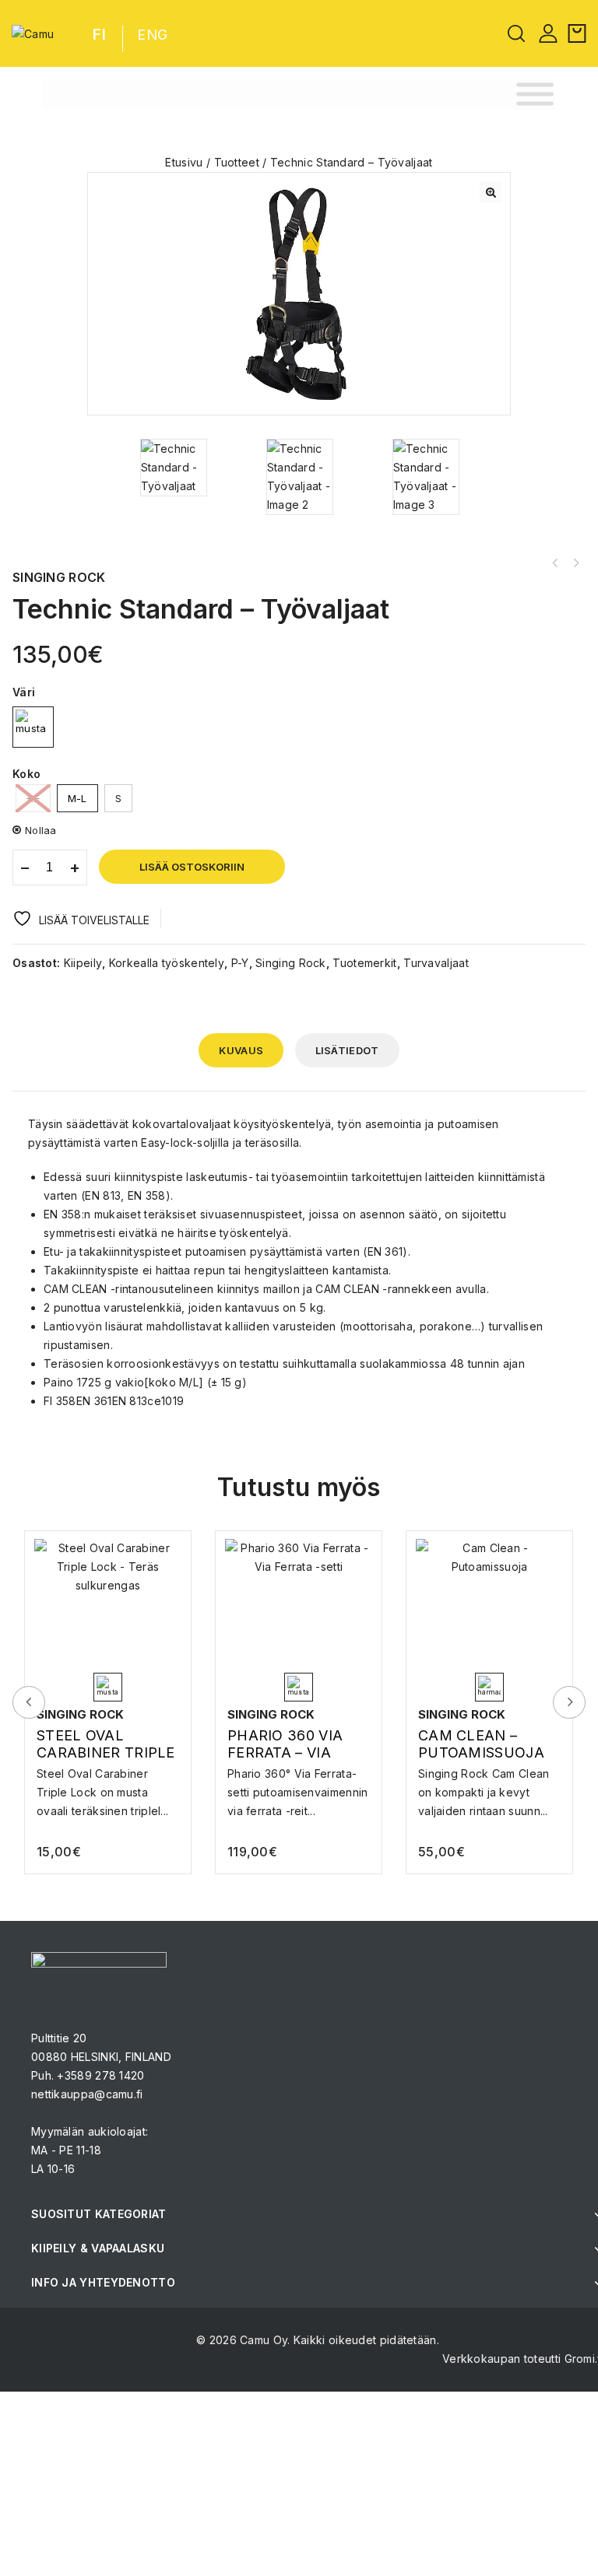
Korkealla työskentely (167, 963)
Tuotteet (237, 162)
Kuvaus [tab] (241, 1050)
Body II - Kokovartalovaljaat (555, 563)
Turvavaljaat (436, 963)
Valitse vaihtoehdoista (108, 1788)
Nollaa (41, 830)
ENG (152, 35)
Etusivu (184, 162)
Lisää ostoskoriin (192, 867)
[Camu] (33, 33)
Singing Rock (291, 963)
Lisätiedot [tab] (347, 1050)
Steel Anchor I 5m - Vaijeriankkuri (575, 563)
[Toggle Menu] (535, 95)
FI (99, 35)
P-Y (240, 963)
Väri (24, 692)
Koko (26, 774)
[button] (491, 192)
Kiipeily (83, 963)
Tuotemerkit (364, 963)
